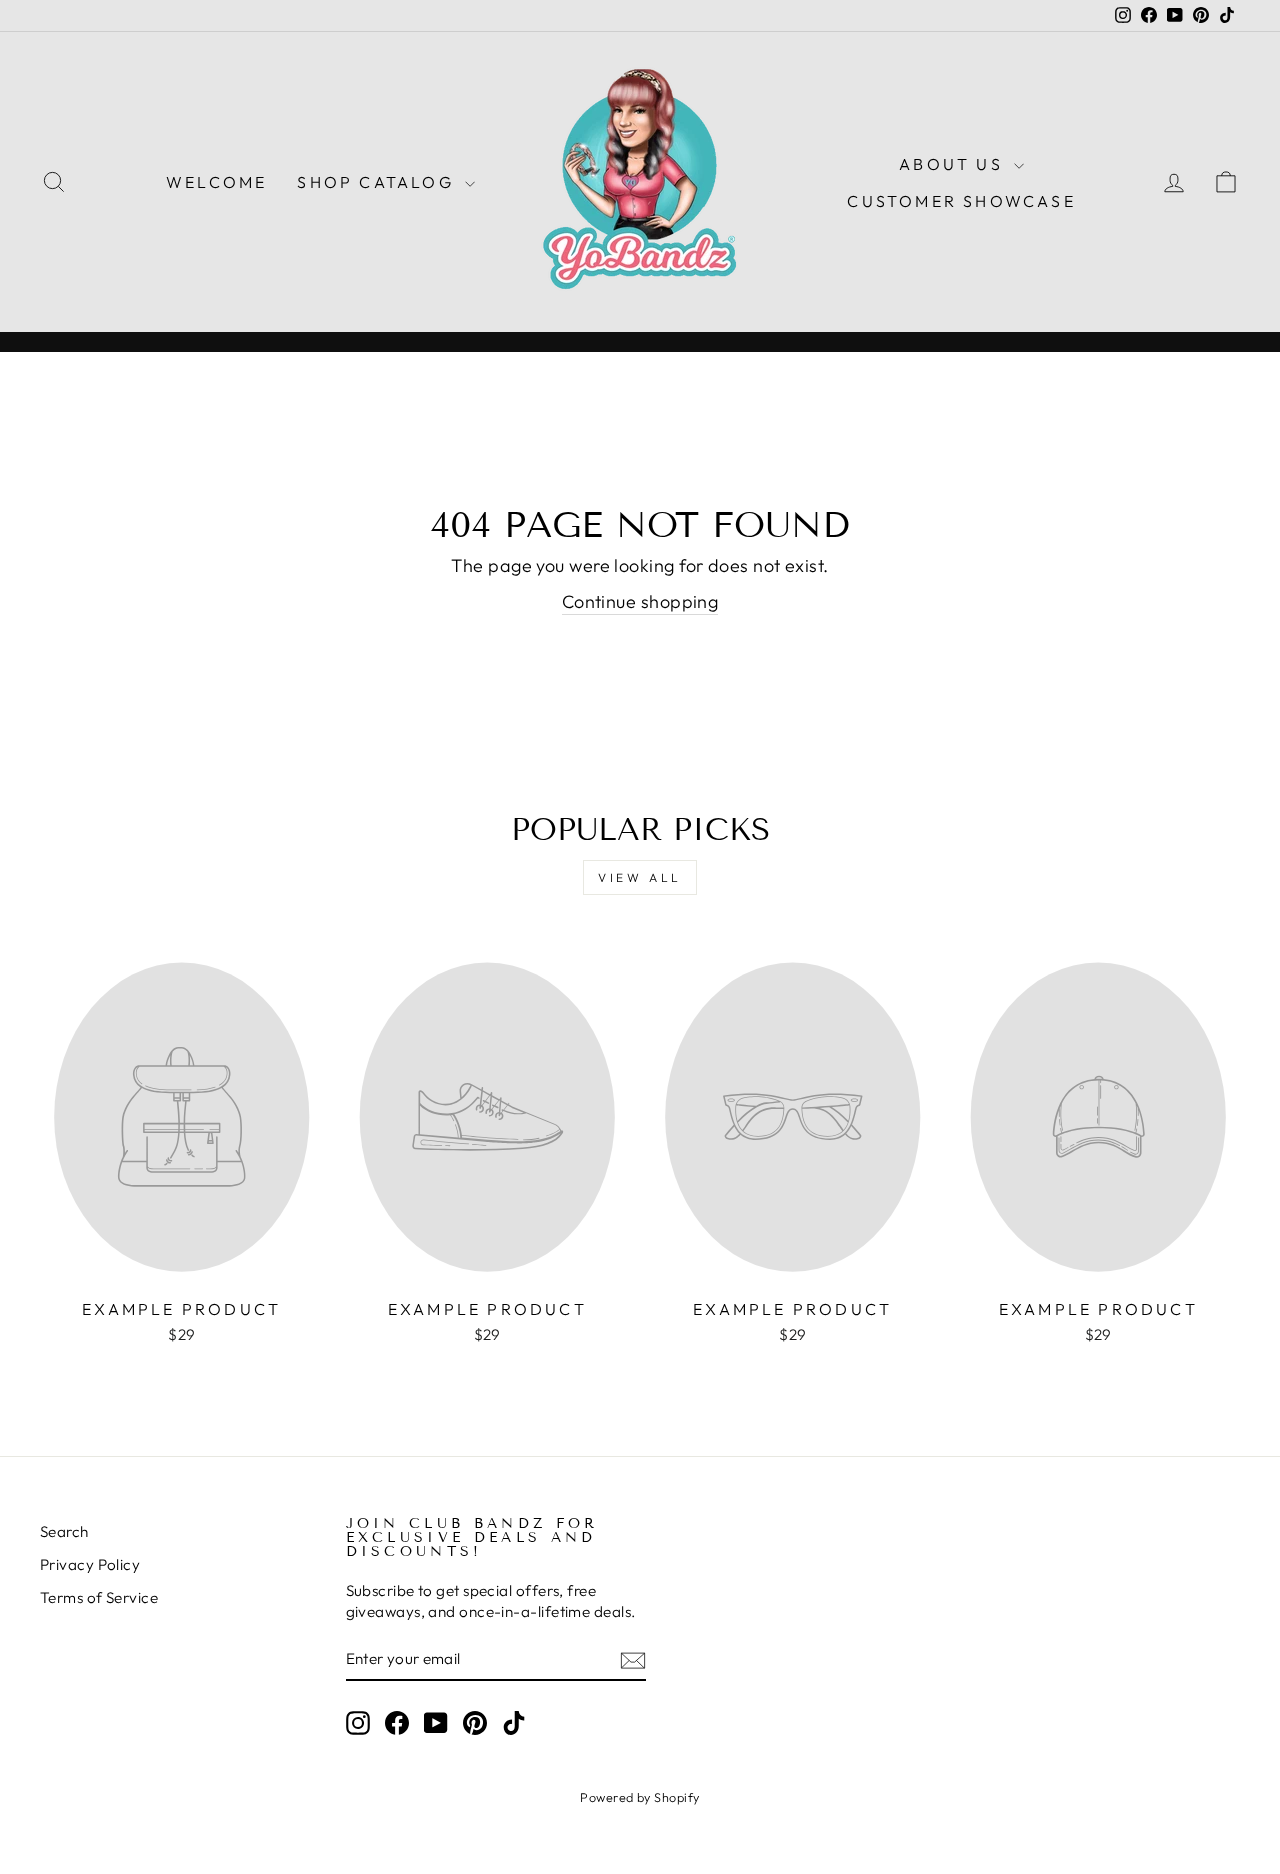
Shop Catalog (378, 182)
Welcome (216, 182)
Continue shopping (640, 601)
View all (640, 877)
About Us (954, 164)
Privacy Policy (90, 1564)
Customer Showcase (961, 201)
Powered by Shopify (639, 1797)
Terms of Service (99, 1597)
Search (64, 1531)
